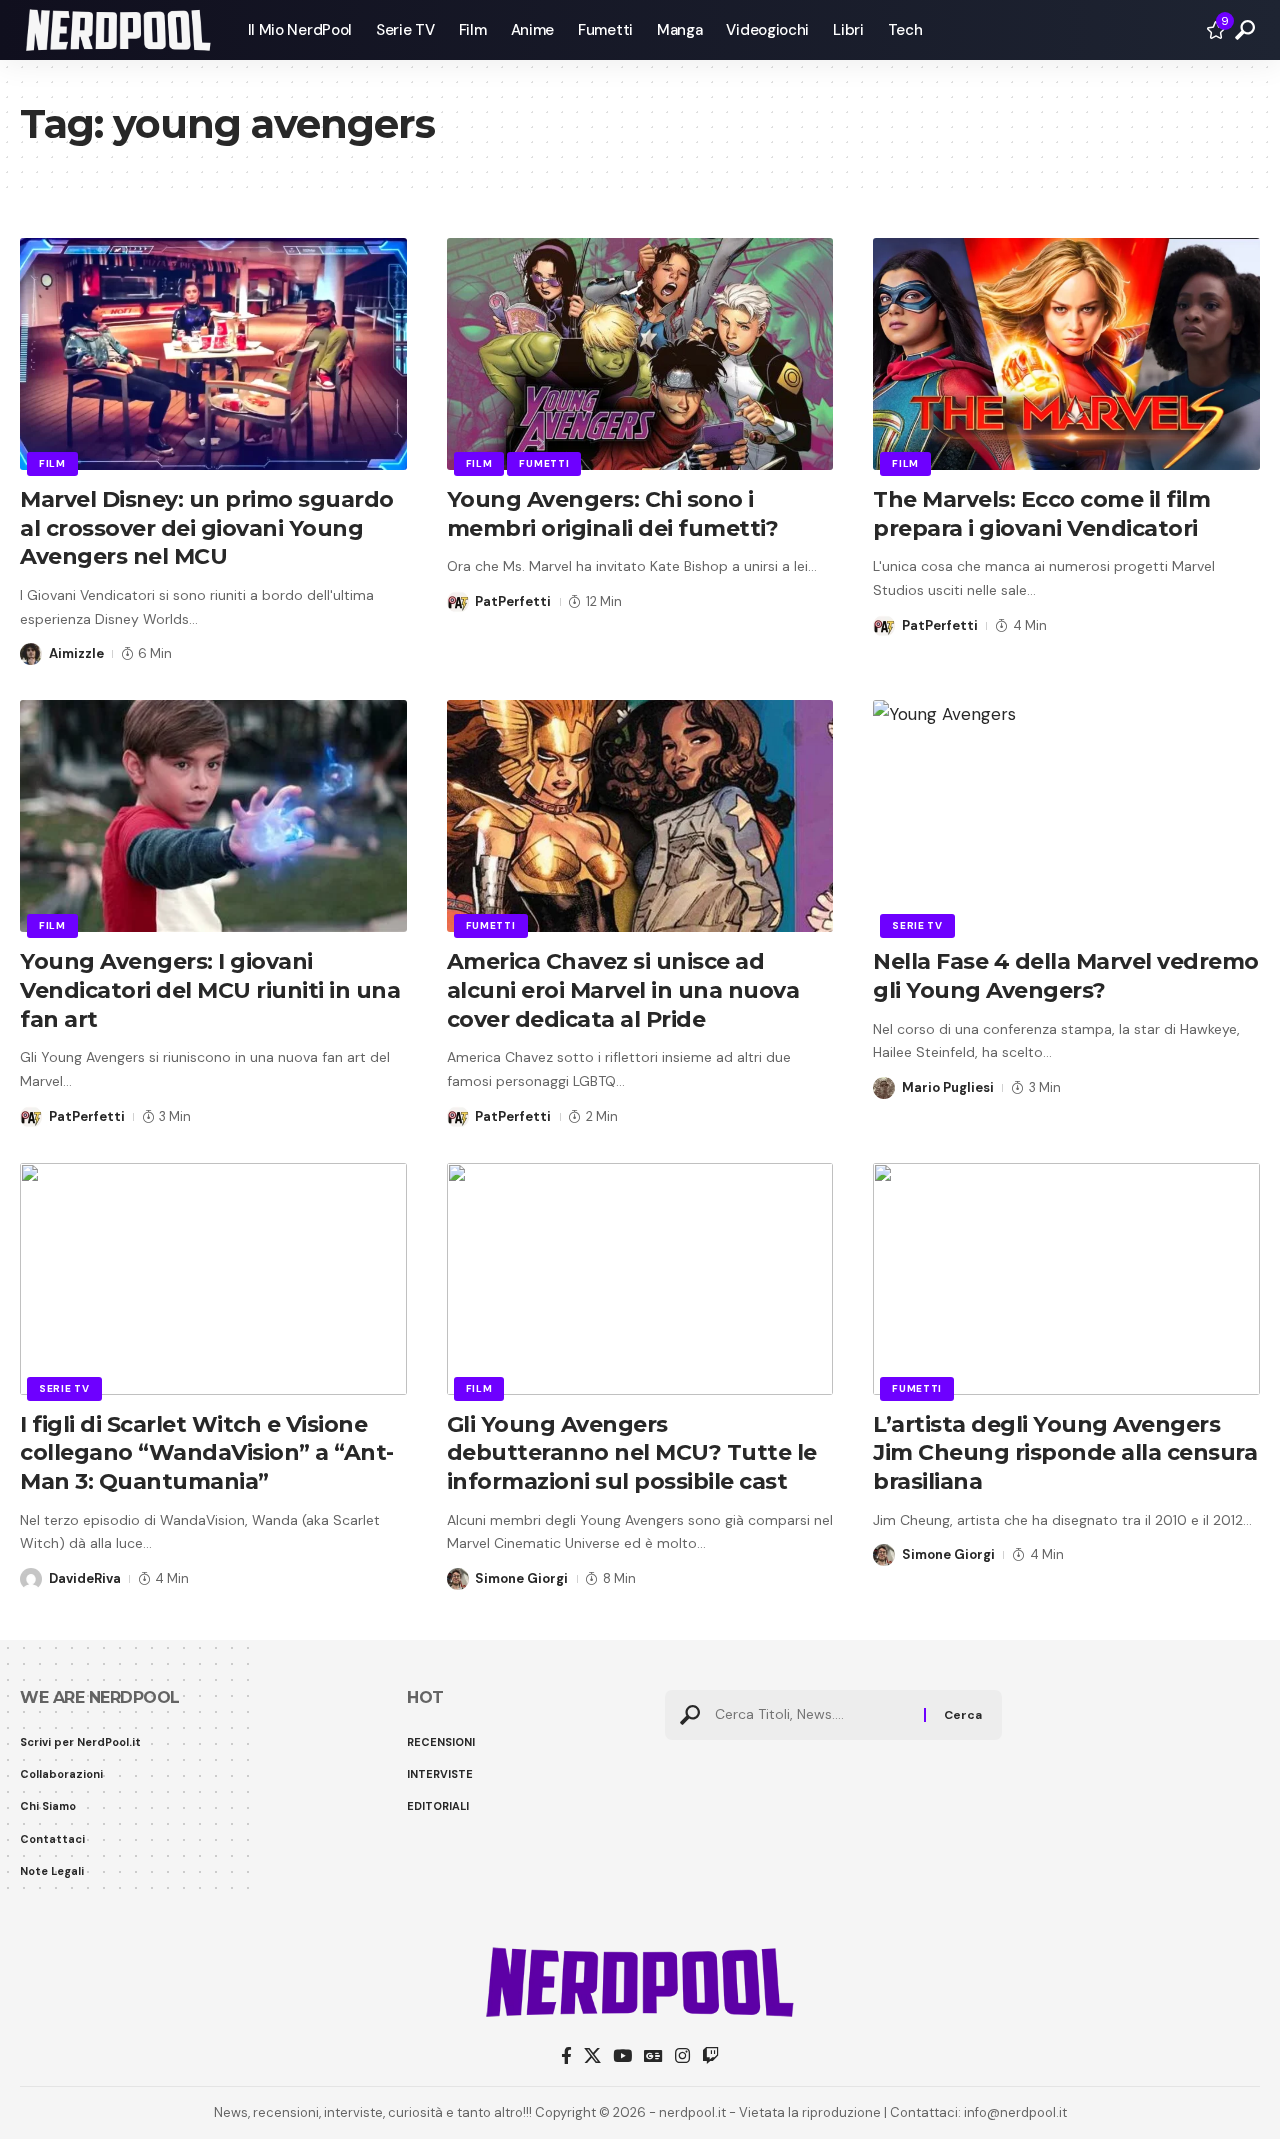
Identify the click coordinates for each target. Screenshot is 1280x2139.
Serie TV (917, 925)
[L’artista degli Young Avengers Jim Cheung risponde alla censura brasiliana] (1066, 1279)
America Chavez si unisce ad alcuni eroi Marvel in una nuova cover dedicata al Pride (623, 990)
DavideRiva (85, 1578)
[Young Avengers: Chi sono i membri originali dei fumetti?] (640, 354)
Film (52, 463)
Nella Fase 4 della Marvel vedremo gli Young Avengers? (1066, 976)
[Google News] (653, 2056)
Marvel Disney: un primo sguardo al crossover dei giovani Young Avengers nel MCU (207, 528)
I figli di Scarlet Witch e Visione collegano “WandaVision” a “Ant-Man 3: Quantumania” (207, 1453)
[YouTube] (622, 2056)
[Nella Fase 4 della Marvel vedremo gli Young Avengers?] (1066, 816)
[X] (592, 2056)
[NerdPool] (118, 30)
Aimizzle (76, 653)
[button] (1245, 30)
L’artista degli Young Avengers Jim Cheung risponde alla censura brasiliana (1065, 1453)
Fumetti (544, 463)
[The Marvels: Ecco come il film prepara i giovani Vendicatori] (1066, 354)
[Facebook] (566, 2056)
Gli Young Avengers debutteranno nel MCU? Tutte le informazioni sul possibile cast (632, 1453)
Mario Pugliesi (948, 1087)
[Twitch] (710, 2056)
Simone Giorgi (521, 1578)
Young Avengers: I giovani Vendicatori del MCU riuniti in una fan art (210, 990)
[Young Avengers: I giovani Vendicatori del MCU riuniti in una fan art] (213, 816)
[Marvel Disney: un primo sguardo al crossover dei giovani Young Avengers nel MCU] (213, 354)
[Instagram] (682, 2056)
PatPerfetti (513, 601)
